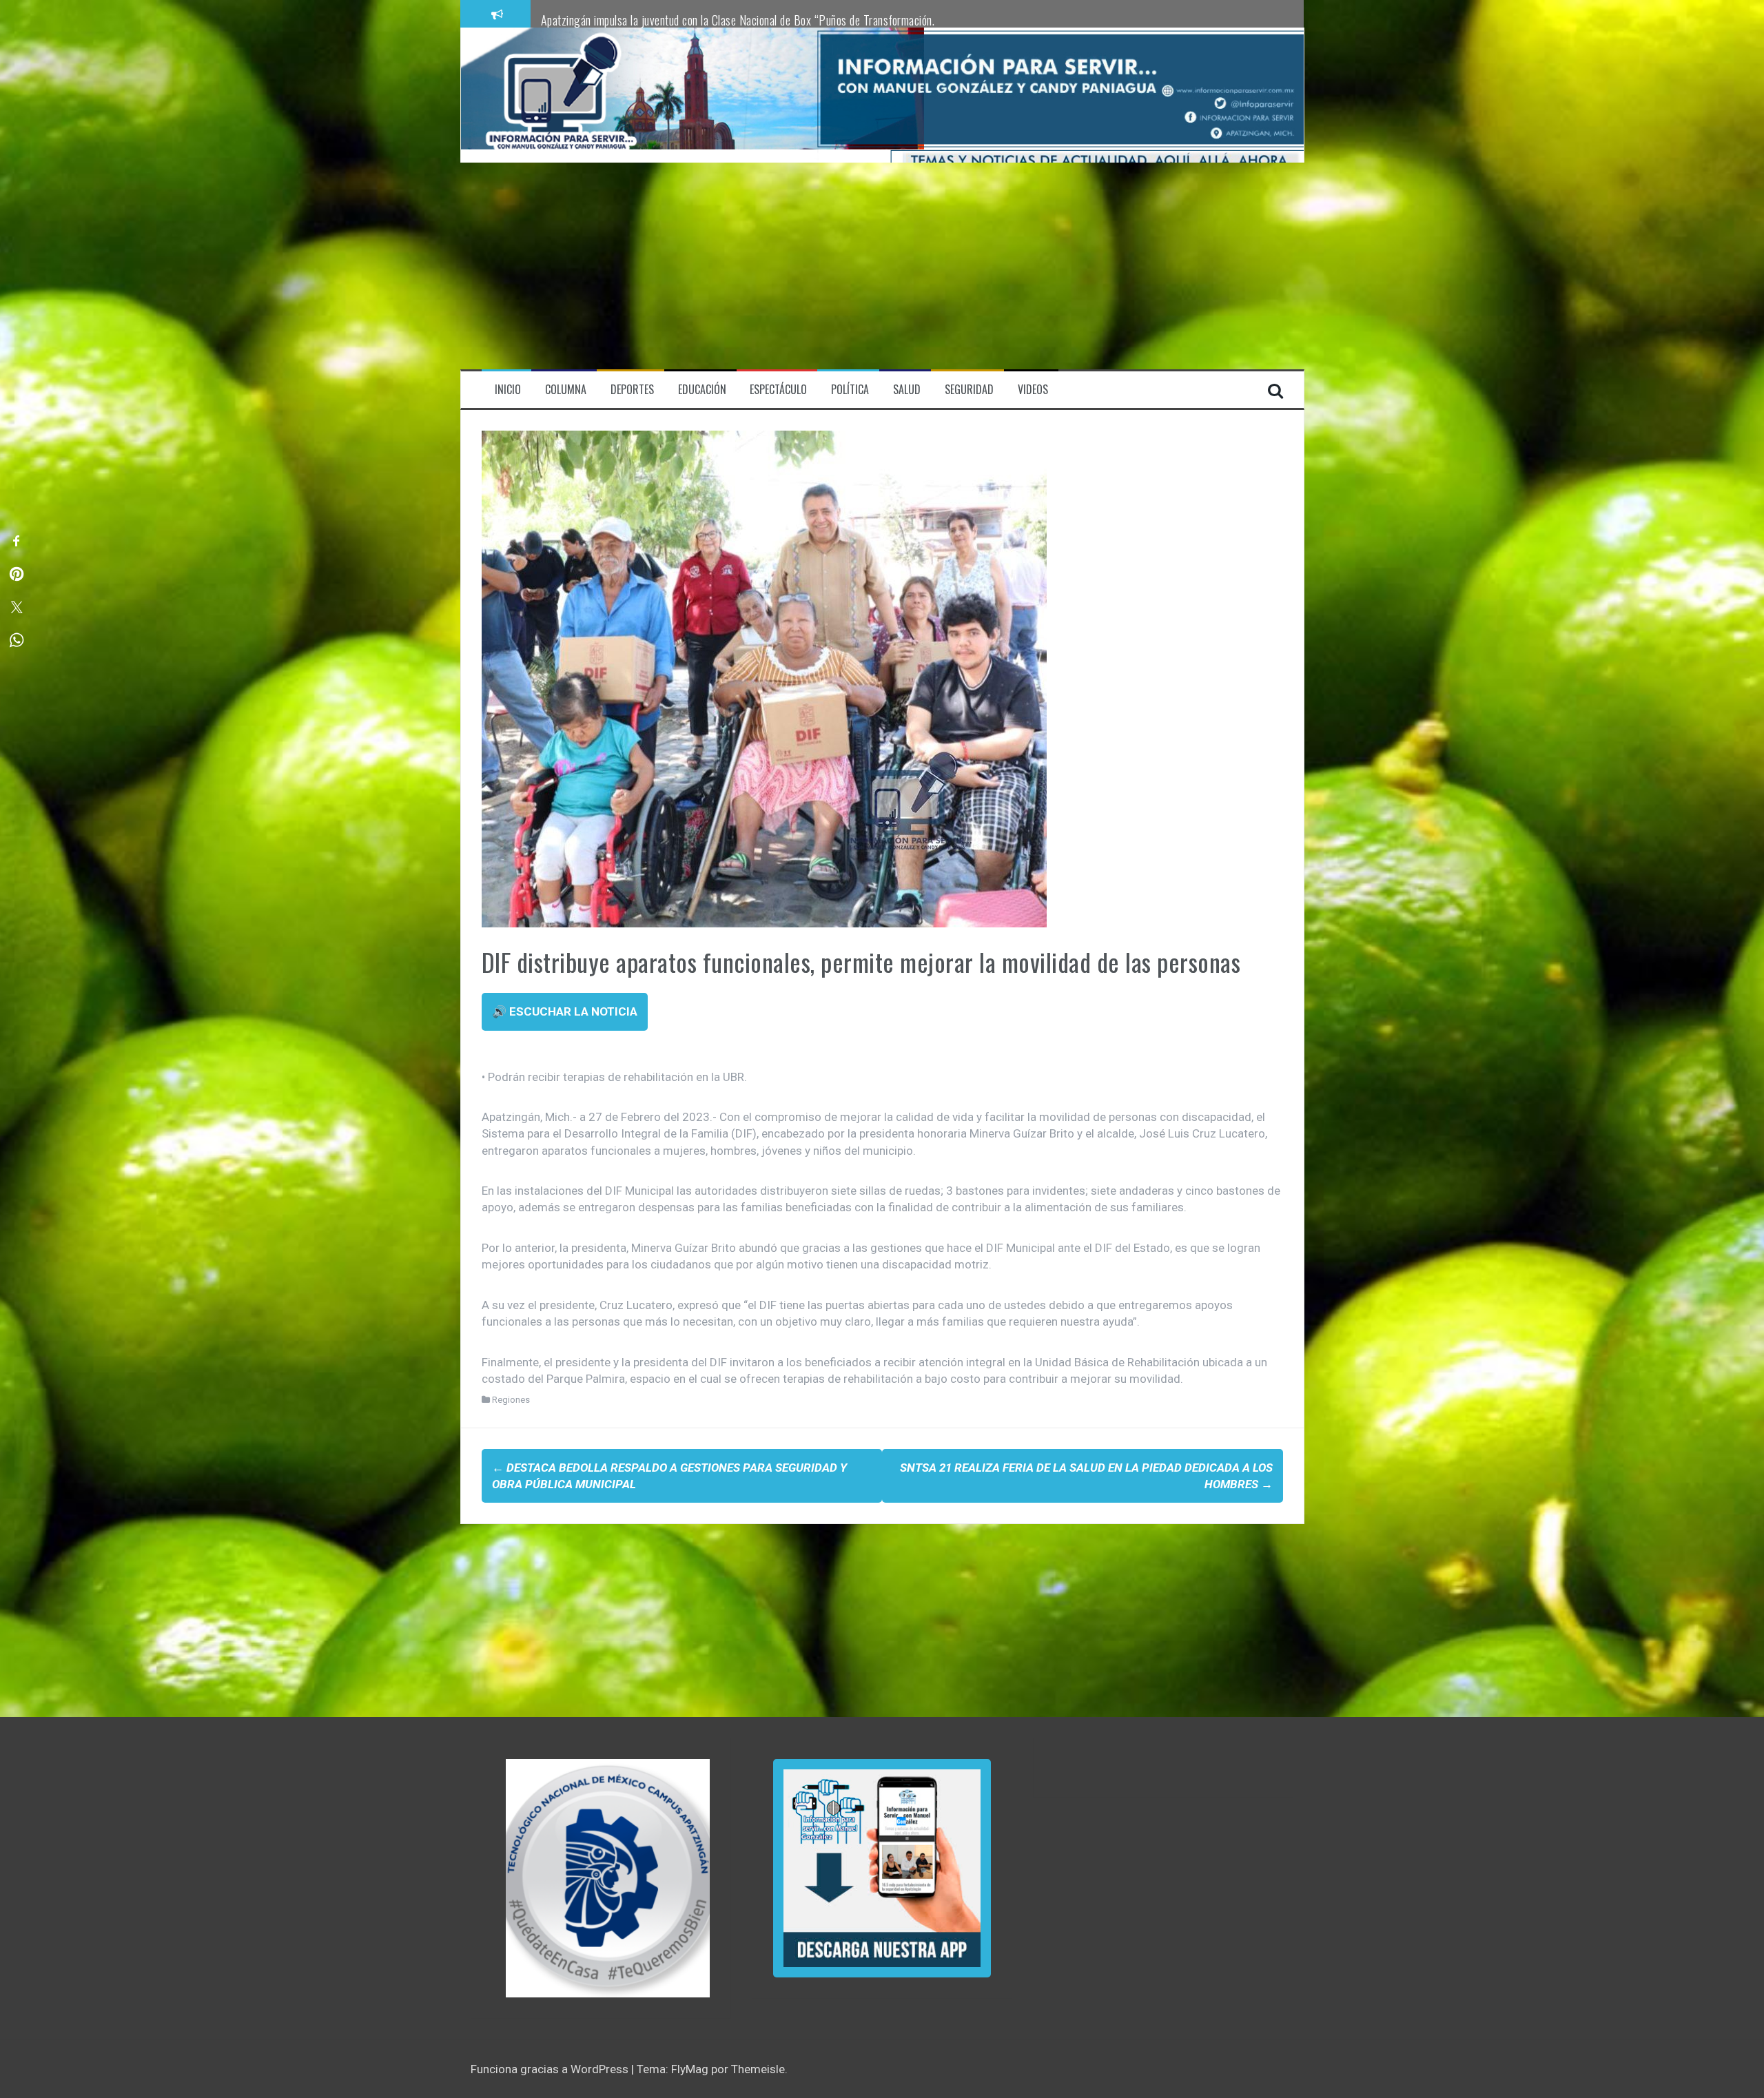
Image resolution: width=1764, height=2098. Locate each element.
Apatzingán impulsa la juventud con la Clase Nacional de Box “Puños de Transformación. (738, 20)
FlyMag (690, 2069)
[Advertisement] (882, 266)
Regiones (511, 1400)
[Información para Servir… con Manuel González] (561, 94)
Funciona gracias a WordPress (551, 2069)
